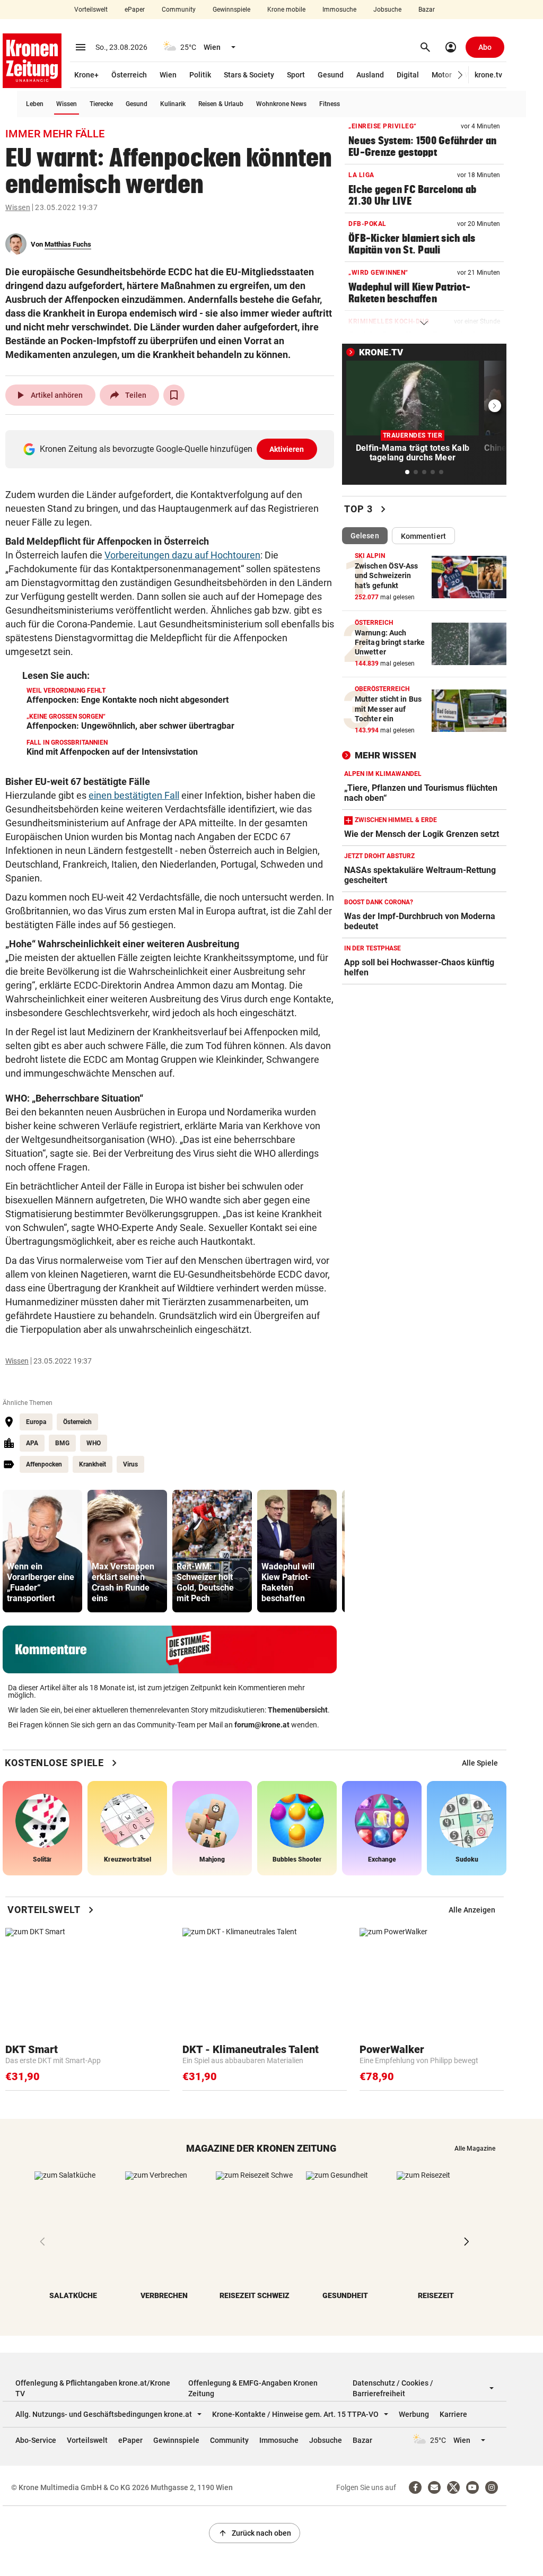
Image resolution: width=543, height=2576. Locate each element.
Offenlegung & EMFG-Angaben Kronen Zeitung (253, 2388)
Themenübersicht (298, 1710)
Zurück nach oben (255, 2533)
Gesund (331, 75)
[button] (461, 75)
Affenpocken (44, 1464)
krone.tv (488, 75)
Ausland (370, 75)
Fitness (330, 104)
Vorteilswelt (91, 10)
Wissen (67, 104)
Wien (168, 75)
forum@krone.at (262, 1725)
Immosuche (339, 10)
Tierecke (101, 104)
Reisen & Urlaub (221, 104)
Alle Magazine (475, 2149)
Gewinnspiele (231, 10)
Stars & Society (249, 75)
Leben (35, 104)
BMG (62, 1443)
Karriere (453, 2414)
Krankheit (93, 1464)
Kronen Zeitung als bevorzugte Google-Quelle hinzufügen (172, 449)
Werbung (414, 2414)
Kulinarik (173, 104)
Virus (130, 1464)
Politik (200, 75)
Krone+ (86, 75)
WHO (94, 1443)
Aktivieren (287, 449)
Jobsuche (387, 10)
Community (179, 10)
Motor (442, 75)
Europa (36, 1422)
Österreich (129, 75)
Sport (296, 75)
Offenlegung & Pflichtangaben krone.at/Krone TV (93, 2388)
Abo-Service (36, 2440)
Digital (408, 75)
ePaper (135, 10)
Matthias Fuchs (68, 244)
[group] (42, 1551)
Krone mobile (286, 10)
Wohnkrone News (281, 104)
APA (32, 1443)
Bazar (427, 10)
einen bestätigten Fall (134, 795)
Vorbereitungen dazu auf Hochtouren (182, 555)
